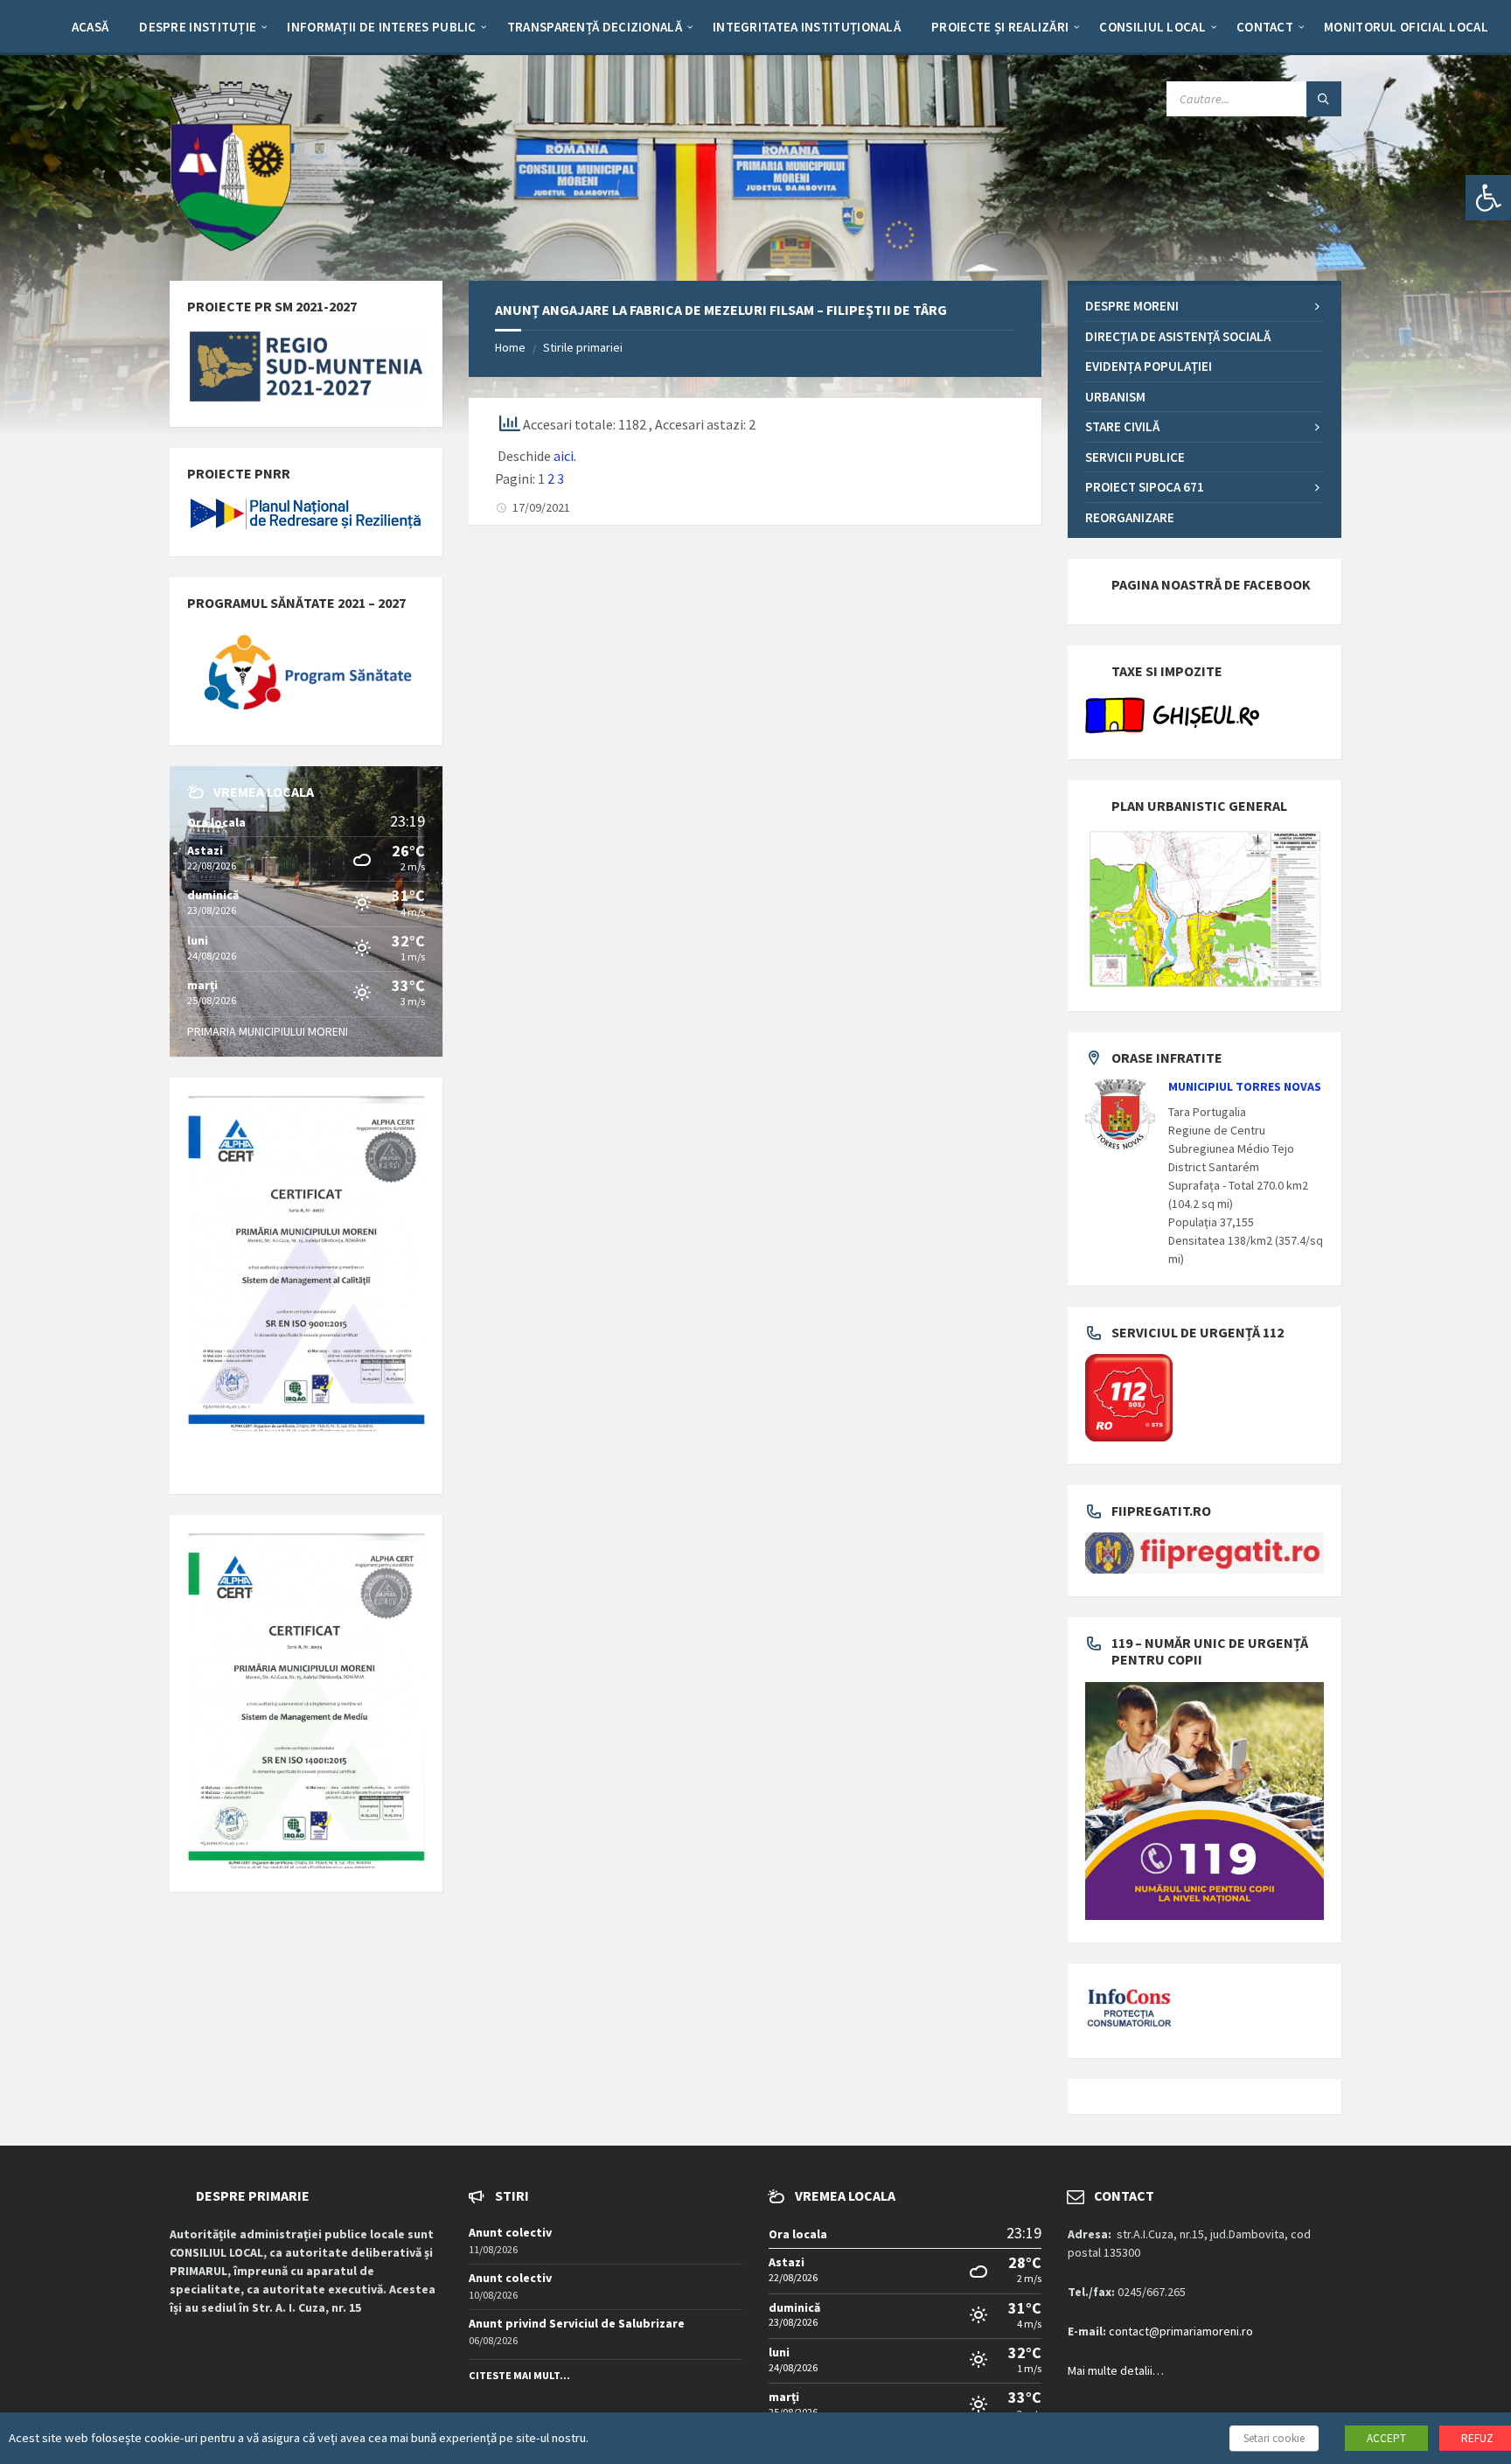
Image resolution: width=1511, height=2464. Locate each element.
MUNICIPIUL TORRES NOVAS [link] (1245, 1086)
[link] (1488, 198)
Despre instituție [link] (198, 27)
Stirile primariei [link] (583, 347)
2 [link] (551, 478)
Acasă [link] (91, 27)
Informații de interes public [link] (381, 27)
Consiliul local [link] (1152, 27)
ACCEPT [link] (1386, 2438)
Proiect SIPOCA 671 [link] (1145, 487)
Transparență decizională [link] (595, 27)
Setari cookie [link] (1274, 2438)
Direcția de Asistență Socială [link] (1178, 336)
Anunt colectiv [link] (510, 2232)
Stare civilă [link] (1122, 426)
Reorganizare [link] (1130, 517)
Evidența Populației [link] (1149, 366)
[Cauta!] (1324, 99)
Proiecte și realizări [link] (1000, 27)
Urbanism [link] (1115, 397)
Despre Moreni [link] (1132, 306)
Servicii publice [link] (1135, 457)
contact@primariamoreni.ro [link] (1181, 2331)
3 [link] (561, 478)
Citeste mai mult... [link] (519, 2375)
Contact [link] (1265, 27)
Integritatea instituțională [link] (807, 27)
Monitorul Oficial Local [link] (1406, 27)
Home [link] (510, 347)
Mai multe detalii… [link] (1116, 2370)
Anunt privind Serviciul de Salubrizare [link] (577, 2323)
